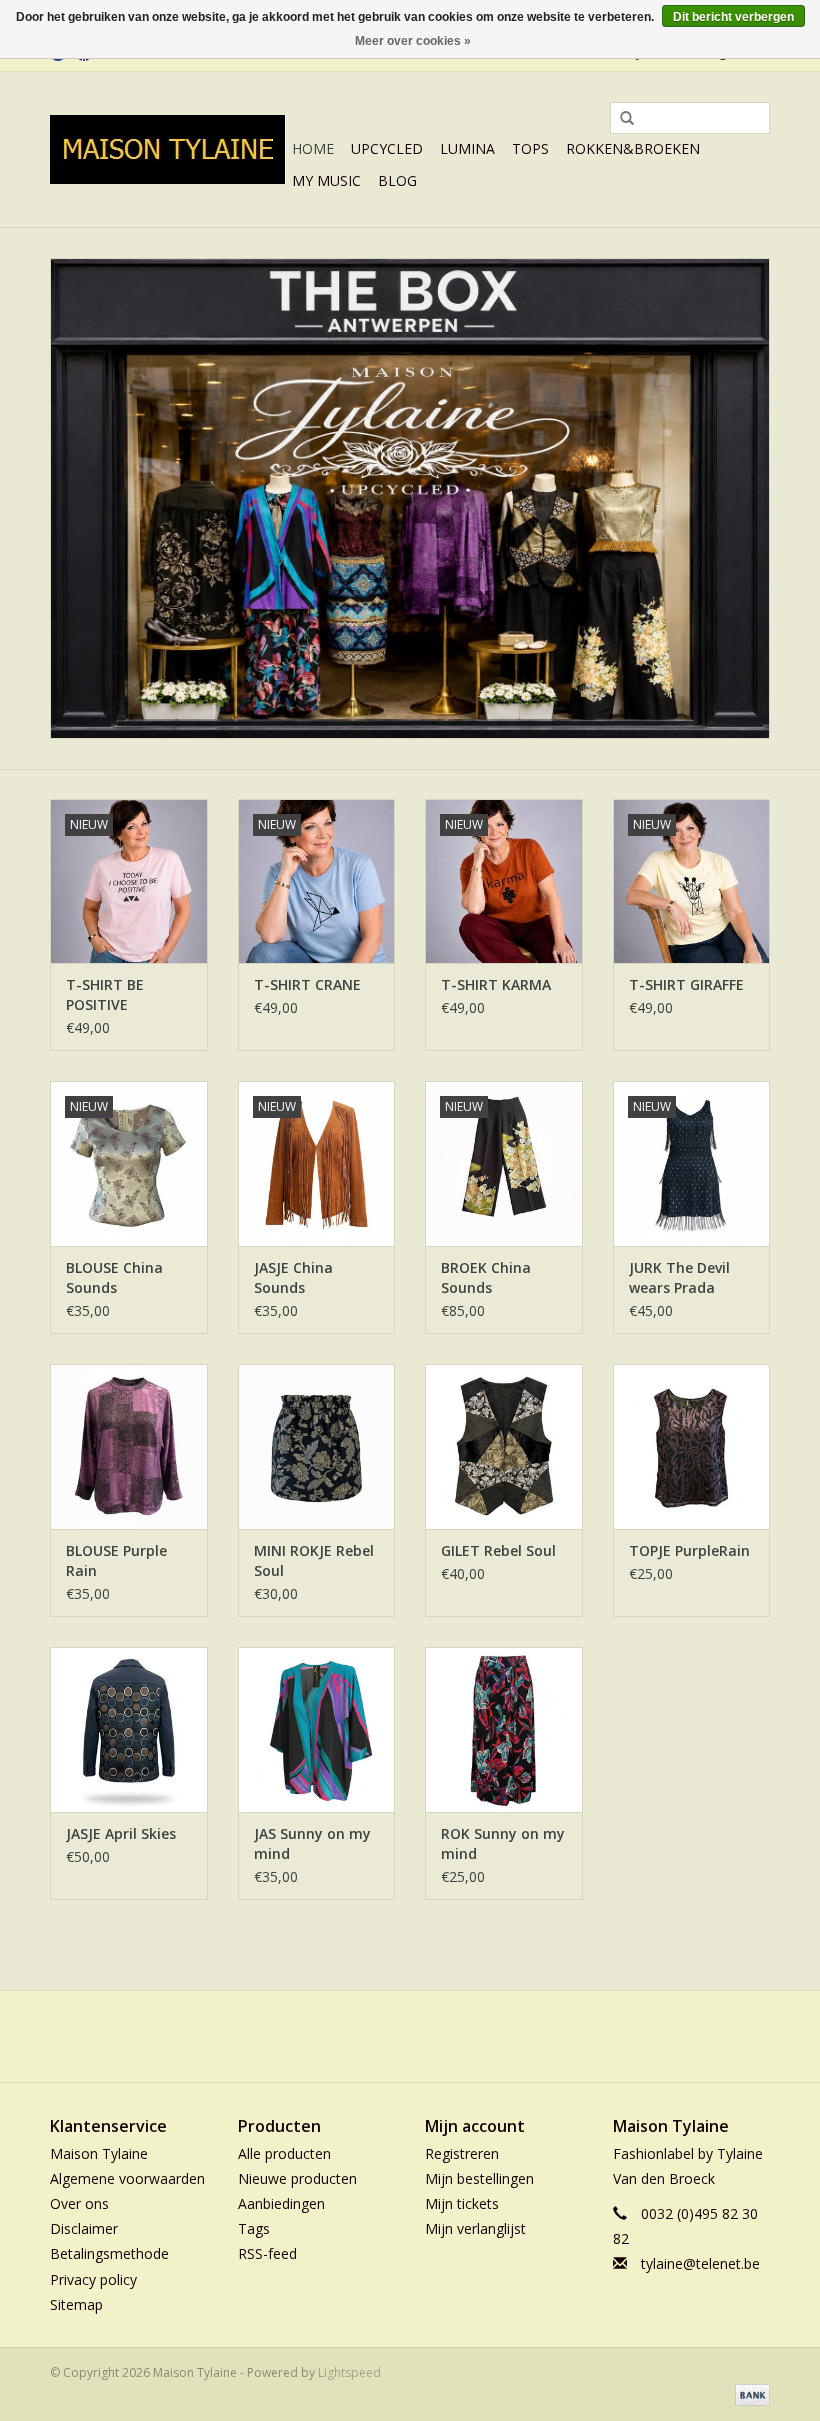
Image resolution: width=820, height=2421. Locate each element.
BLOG (397, 180)
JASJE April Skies (121, 1833)
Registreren (462, 2153)
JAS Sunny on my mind (312, 1843)
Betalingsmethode (109, 2253)
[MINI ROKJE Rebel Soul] (317, 1446)
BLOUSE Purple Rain (116, 1560)
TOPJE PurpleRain (689, 1550)
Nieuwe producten (297, 2178)
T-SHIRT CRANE (307, 984)
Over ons (79, 2203)
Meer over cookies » (413, 41)
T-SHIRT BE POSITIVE (105, 994)
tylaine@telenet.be (700, 2263)
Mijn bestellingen (479, 2178)
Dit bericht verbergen (733, 17)
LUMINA (467, 148)
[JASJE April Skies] (129, 1729)
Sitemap (76, 2304)
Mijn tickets (462, 2203)
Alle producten (284, 2153)
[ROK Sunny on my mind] (504, 1729)
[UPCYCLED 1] (410, 498)
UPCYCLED (387, 148)
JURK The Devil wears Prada (679, 1277)
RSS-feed (267, 2253)
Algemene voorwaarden (127, 2178)
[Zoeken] (620, 119)
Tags (254, 2228)
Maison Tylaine (99, 2153)
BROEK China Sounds (486, 1277)
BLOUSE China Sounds (114, 1277)
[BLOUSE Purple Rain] (129, 1446)
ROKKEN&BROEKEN (633, 148)
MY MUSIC (326, 180)
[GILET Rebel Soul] (504, 1446)
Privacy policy (93, 2279)
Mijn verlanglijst (475, 2228)
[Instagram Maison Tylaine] (446, 2036)
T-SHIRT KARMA (496, 984)
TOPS (530, 148)
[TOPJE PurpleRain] (692, 1446)
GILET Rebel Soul (498, 1550)
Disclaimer (84, 2228)
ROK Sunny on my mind (503, 1843)
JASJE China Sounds (293, 1277)
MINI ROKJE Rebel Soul (314, 1560)
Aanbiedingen (281, 2203)
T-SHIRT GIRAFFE (686, 984)
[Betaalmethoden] (749, 2393)
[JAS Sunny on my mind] (317, 1729)
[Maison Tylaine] (168, 149)
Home (313, 148)
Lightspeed (349, 2372)
